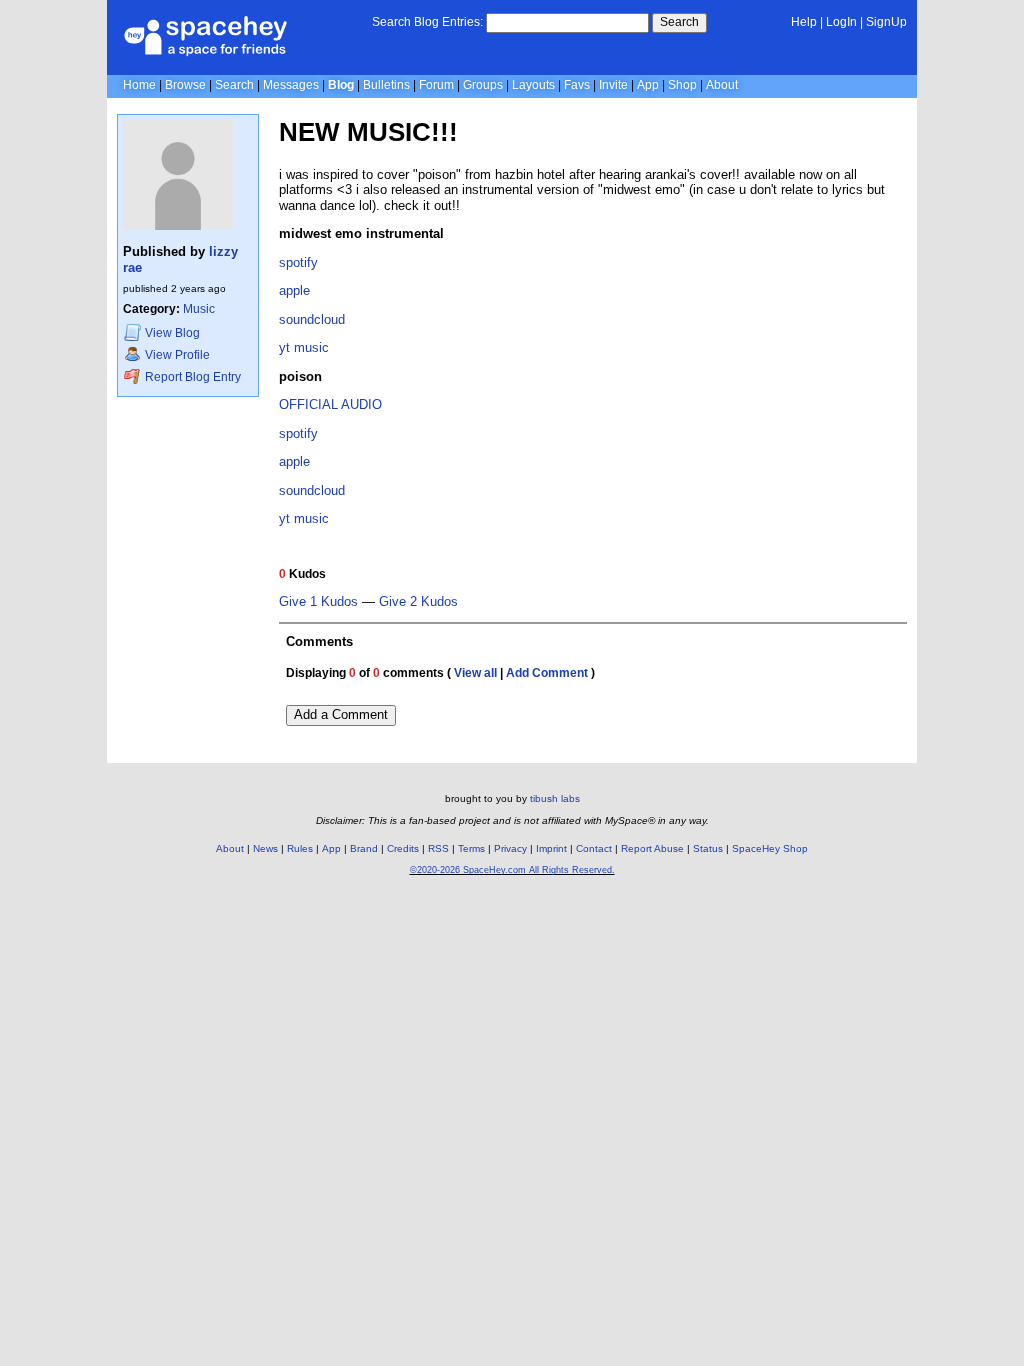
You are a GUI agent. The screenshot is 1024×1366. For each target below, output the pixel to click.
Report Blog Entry (191, 377)
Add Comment (547, 673)
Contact (594, 848)
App (648, 85)
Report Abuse (652, 848)
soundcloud (312, 319)
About (722, 85)
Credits (403, 848)
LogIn (841, 22)
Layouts (533, 85)
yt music (304, 518)
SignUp (886, 22)
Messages (291, 85)
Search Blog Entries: (427, 22)
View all (475, 673)
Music (199, 309)
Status (708, 848)
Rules (300, 848)
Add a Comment (341, 714)
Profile (177, 355)
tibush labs (555, 798)
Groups (483, 85)
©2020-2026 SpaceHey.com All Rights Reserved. (512, 870)
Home (139, 85)
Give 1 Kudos (318, 602)
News (265, 848)
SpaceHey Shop (770, 848)
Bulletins (386, 85)
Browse (185, 85)
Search (679, 22)
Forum (436, 85)
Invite (613, 85)
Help (804, 22)
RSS (438, 848)
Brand (364, 848)
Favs (577, 85)
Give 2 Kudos (418, 602)
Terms (471, 848)
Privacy (510, 848)
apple (294, 290)
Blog (341, 85)
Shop (682, 85)
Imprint (551, 848)
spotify (298, 262)
